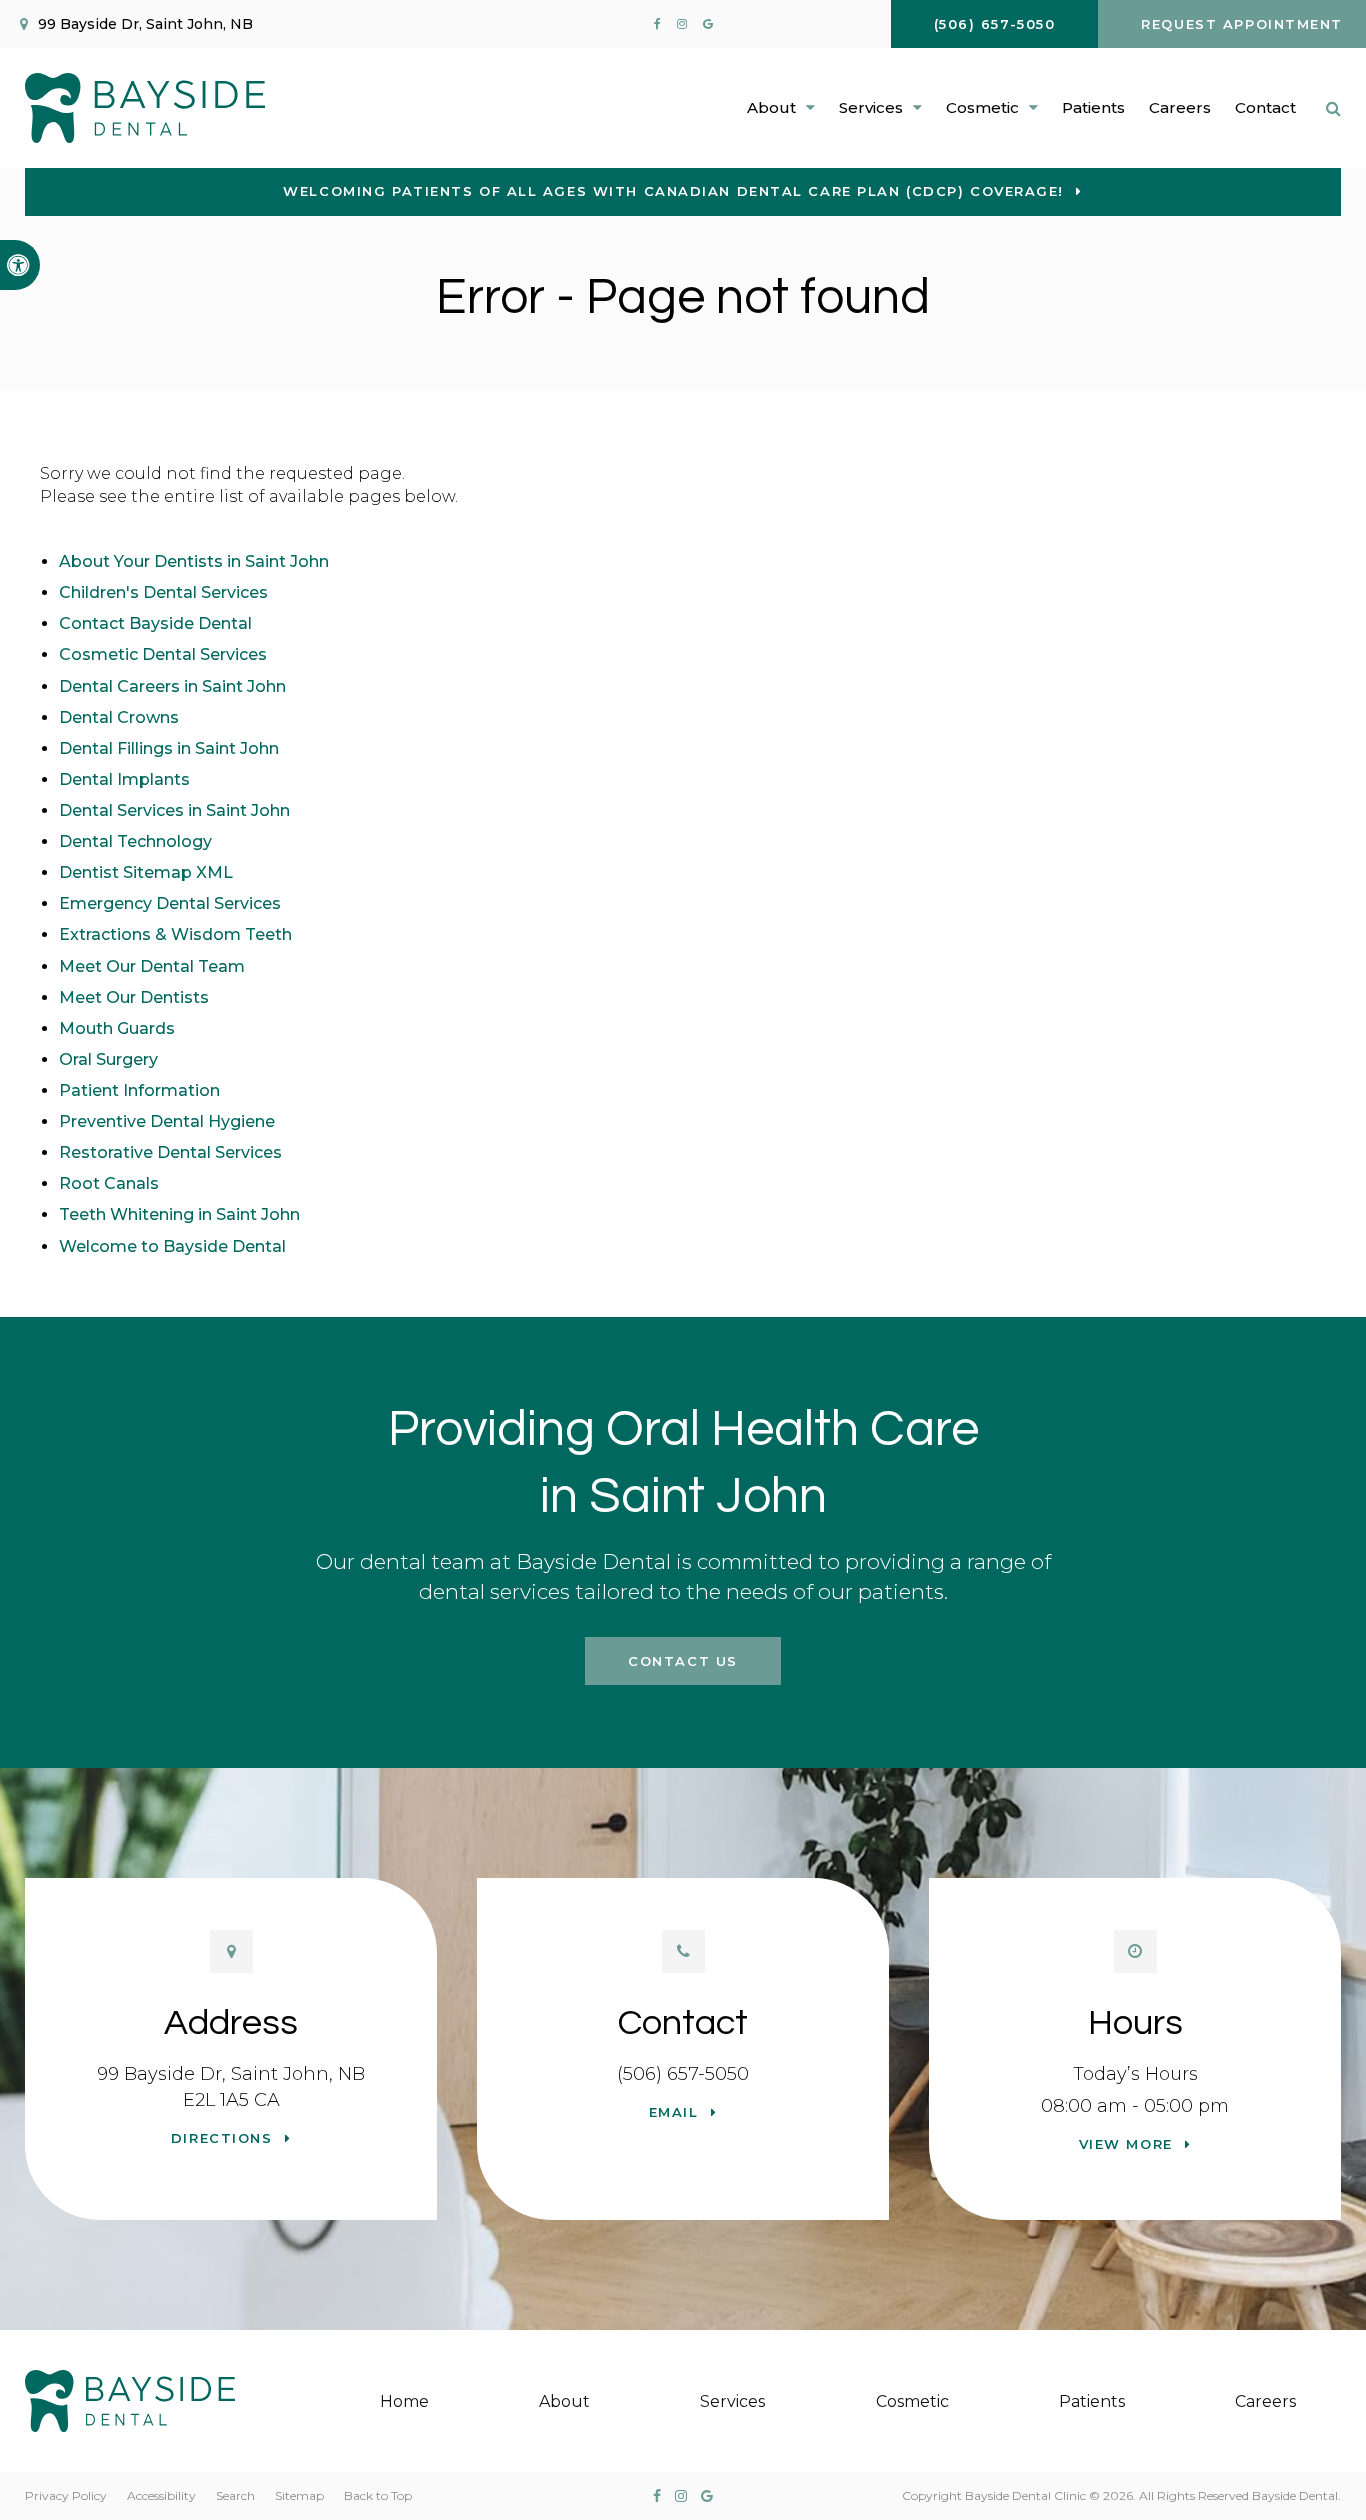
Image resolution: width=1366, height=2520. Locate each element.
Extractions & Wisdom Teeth (175, 934)
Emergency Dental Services (170, 903)
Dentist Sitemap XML (146, 872)
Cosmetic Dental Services (163, 654)
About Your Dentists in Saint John (194, 561)
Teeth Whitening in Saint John (179, 1214)
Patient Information (139, 1090)
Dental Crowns (119, 717)
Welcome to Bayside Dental (172, 1246)
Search (235, 2495)
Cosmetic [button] (982, 107)
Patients (1093, 107)
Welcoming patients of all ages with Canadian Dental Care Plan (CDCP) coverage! (673, 191)
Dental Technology (135, 841)
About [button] (771, 107)
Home (404, 2401)
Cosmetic (912, 2401)
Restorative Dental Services (170, 1152)
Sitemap (299, 2495)
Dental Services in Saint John (174, 810)
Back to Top (378, 2495)
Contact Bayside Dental (155, 623)
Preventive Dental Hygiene (167, 1121)
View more (1126, 2144)
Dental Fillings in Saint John (169, 748)
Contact (1265, 107)
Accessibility (161, 2495)
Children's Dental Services (163, 592)
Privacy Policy (66, 2495)
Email (674, 2112)
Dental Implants (124, 779)
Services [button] (871, 107)
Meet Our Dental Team (152, 966)
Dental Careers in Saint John (172, 686)
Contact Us (683, 1661)
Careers (1180, 107)
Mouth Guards (117, 1028)
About (564, 2401)
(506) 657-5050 (683, 2074)
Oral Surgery (108, 1059)
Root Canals (109, 1183)
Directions (222, 2138)
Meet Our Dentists (134, 997)
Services (732, 2401)
